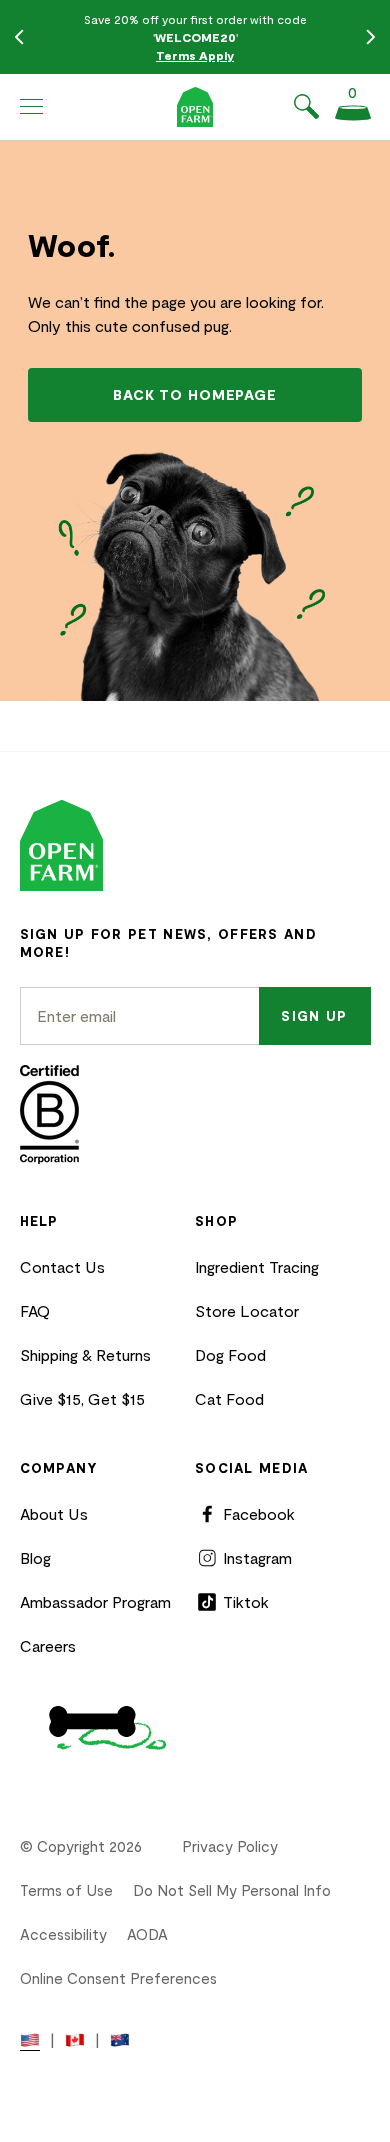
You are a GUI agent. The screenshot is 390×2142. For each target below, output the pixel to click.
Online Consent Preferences (118, 1978)
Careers (48, 1645)
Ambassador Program (95, 1601)
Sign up (314, 1016)
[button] (32, 107)
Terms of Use (66, 1890)
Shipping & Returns (85, 1354)
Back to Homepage (194, 394)
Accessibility (63, 1934)
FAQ (35, 1310)
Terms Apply (195, 55)
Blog (35, 1557)
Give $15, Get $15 (82, 1398)
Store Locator (247, 1310)
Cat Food (229, 1398)
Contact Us (62, 1266)
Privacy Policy (230, 1846)
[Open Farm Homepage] (195, 107)
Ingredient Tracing (257, 1266)
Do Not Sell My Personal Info (232, 1890)
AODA (147, 1934)
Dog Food (230, 1354)
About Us (54, 1513)
